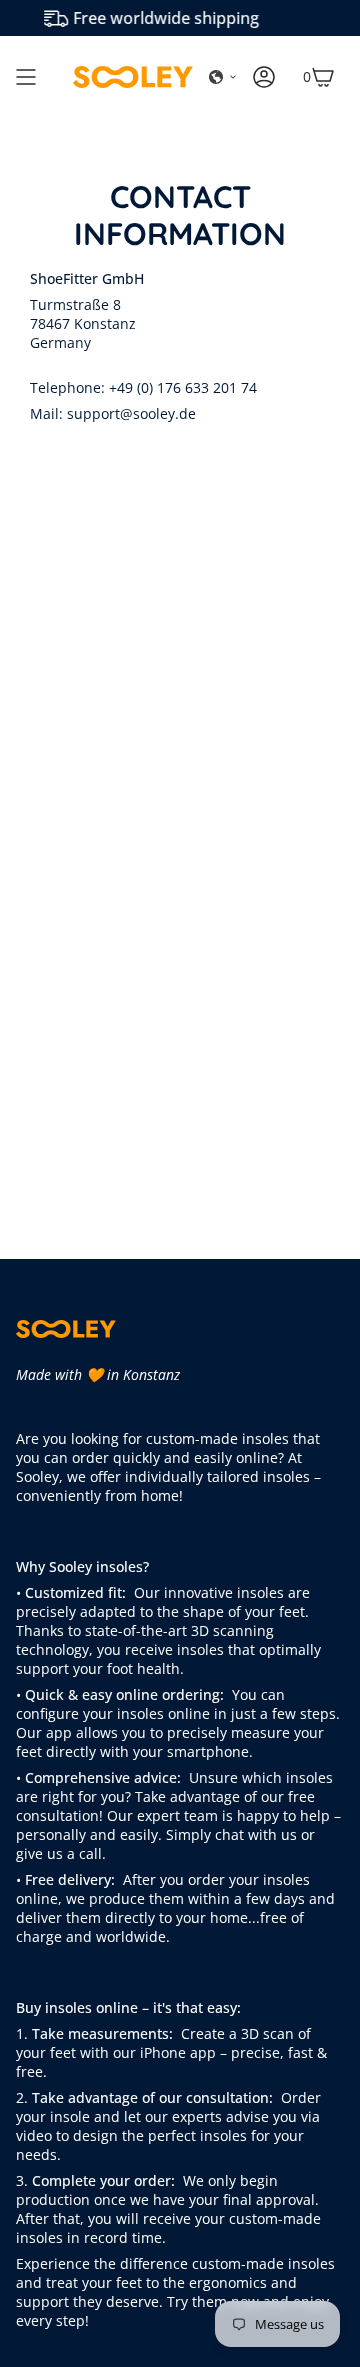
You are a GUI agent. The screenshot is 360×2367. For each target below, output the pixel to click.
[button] (223, 77)
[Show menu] (26, 77)
